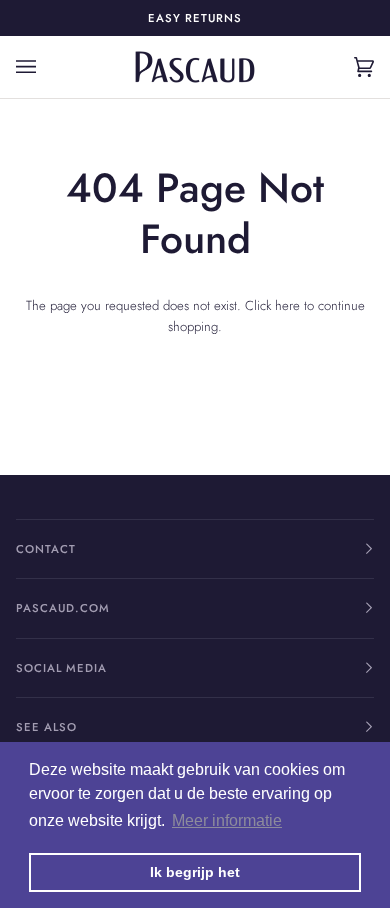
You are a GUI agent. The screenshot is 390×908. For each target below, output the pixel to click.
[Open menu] (46, 67)
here (287, 305)
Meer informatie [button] (227, 820)
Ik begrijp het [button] (195, 872)
